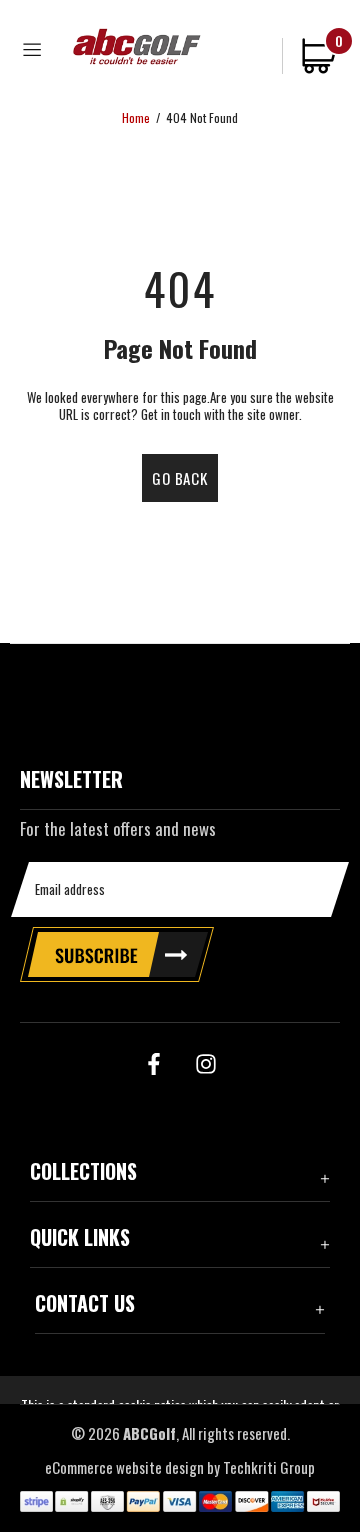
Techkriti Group (269, 1467)
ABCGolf (137, 46)
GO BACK (179, 478)
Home (136, 118)
